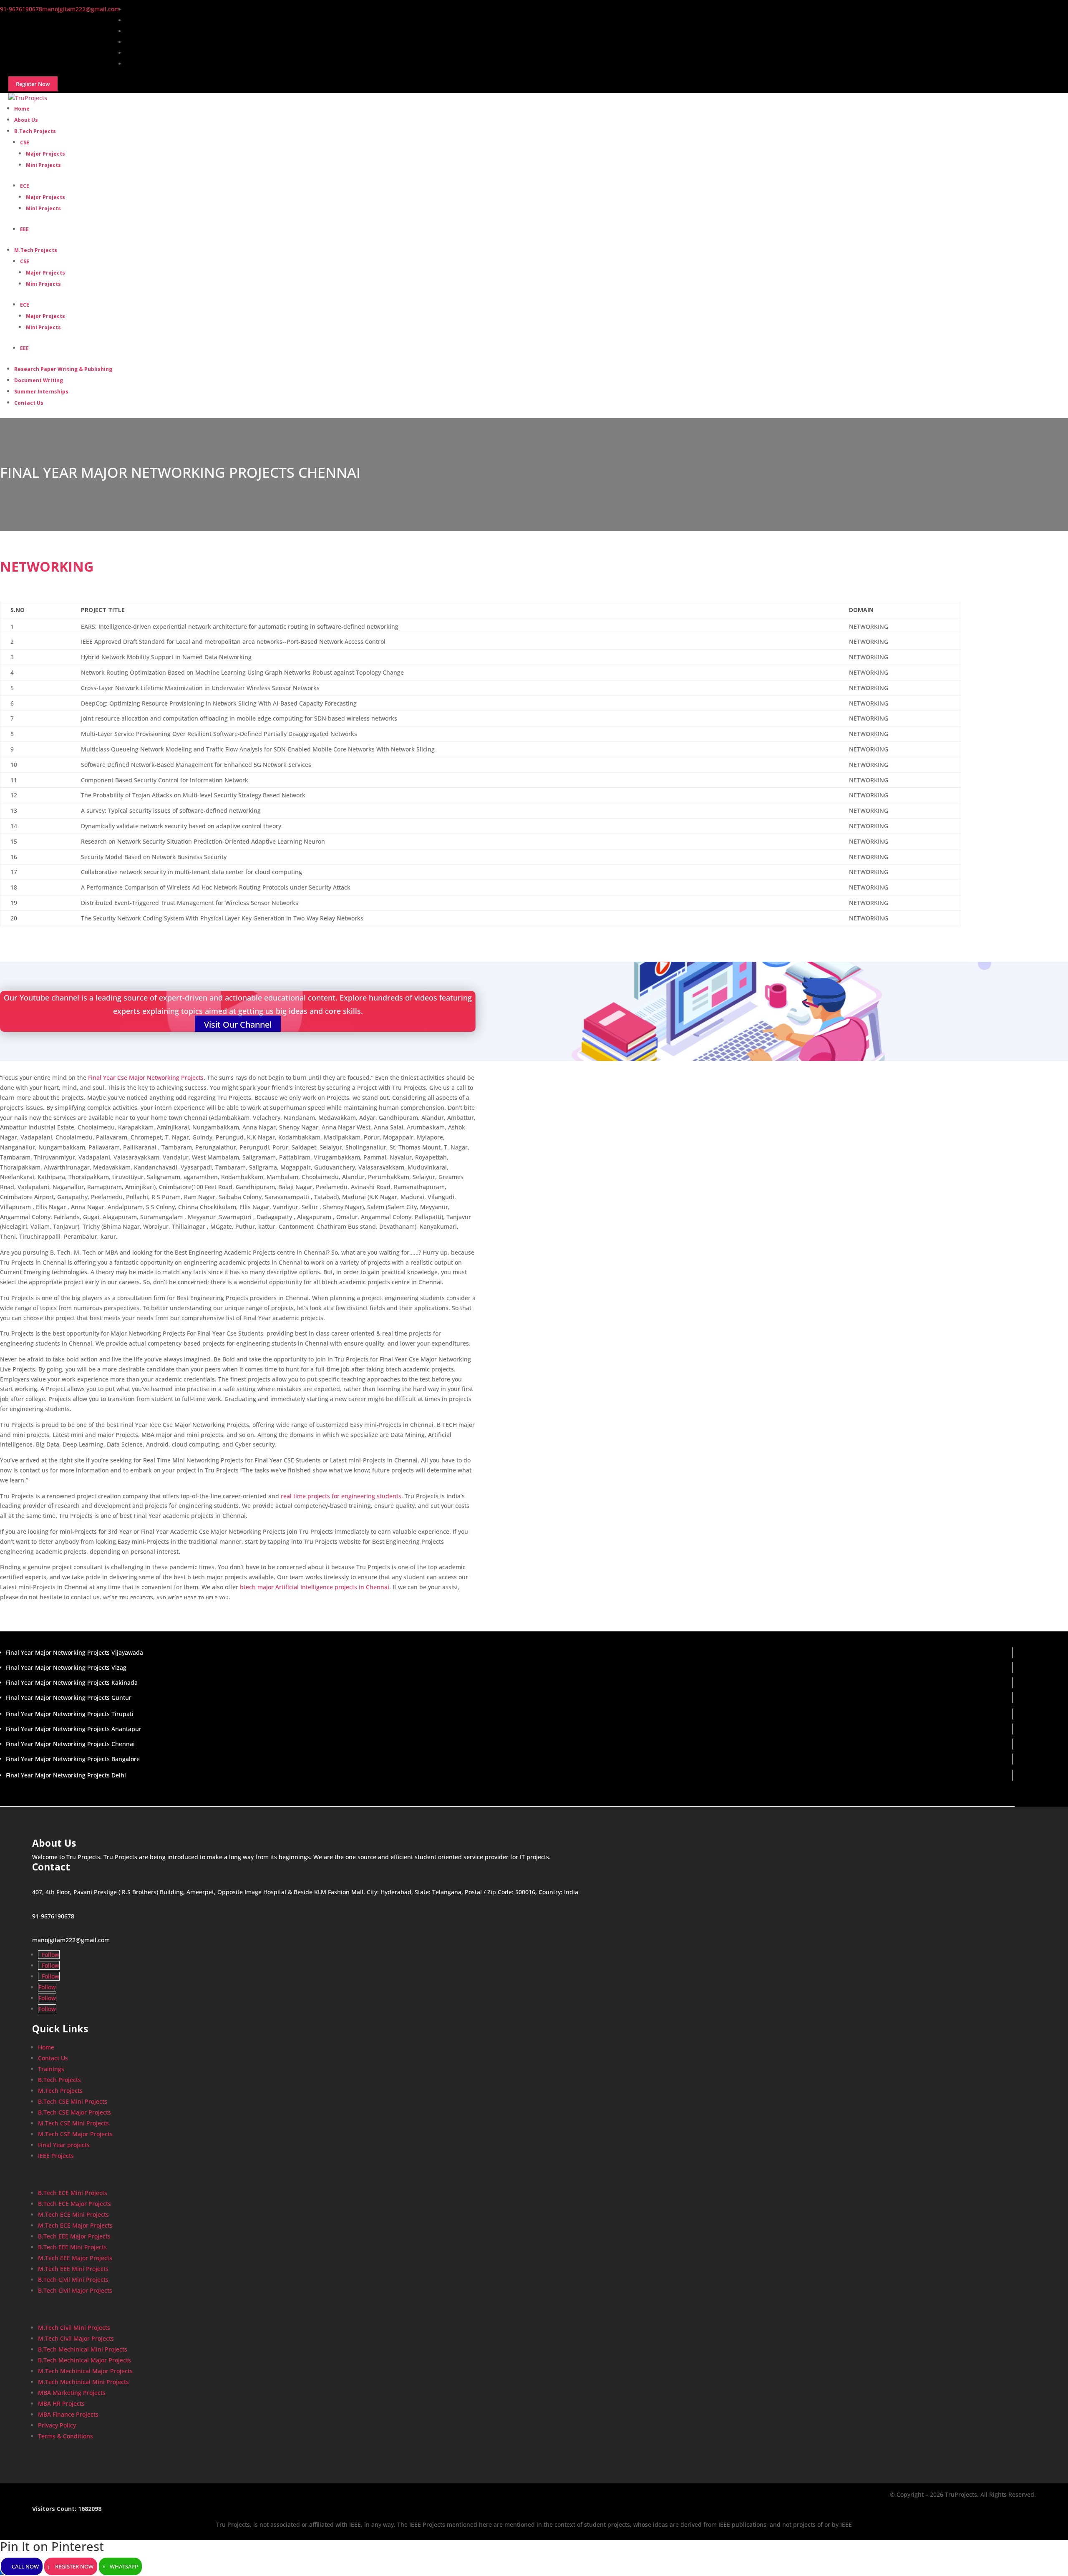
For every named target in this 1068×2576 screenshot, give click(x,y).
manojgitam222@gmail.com (71, 1940)
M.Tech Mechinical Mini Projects (83, 2382)
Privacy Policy (57, 2425)
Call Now (25, 2566)
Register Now (74, 2566)
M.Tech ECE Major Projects (75, 2225)
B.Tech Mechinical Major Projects (84, 2360)
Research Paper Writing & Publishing (63, 369)
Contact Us (29, 403)
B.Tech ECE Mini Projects (73, 2193)
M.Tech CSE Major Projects (75, 2134)
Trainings (51, 2069)
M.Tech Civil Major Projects (76, 2338)
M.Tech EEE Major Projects (75, 2258)
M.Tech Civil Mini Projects (74, 2328)
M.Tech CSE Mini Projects (73, 2123)
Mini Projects (43, 165)
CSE (25, 142)
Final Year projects (64, 2145)
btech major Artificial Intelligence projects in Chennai (315, 1587)
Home (46, 2047)
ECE (25, 186)
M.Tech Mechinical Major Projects (85, 2371)
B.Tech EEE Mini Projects (72, 2247)
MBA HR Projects (61, 2403)
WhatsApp (124, 2566)
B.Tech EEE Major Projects (74, 2236)
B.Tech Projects (35, 131)
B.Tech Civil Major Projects (75, 2290)
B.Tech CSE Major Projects (74, 2112)
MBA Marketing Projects (72, 2393)
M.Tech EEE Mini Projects (73, 2269)
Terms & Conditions (65, 2436)
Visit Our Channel (238, 1025)
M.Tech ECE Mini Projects (73, 2214)
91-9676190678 (53, 1916)
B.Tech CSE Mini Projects (73, 2101)
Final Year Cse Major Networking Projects (146, 1078)
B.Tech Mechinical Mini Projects (83, 2349)
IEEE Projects (56, 2156)
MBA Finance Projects (68, 2414)
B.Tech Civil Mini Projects (73, 2280)
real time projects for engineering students (341, 1496)
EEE (24, 229)
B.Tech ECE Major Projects (74, 2204)
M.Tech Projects (36, 250)
